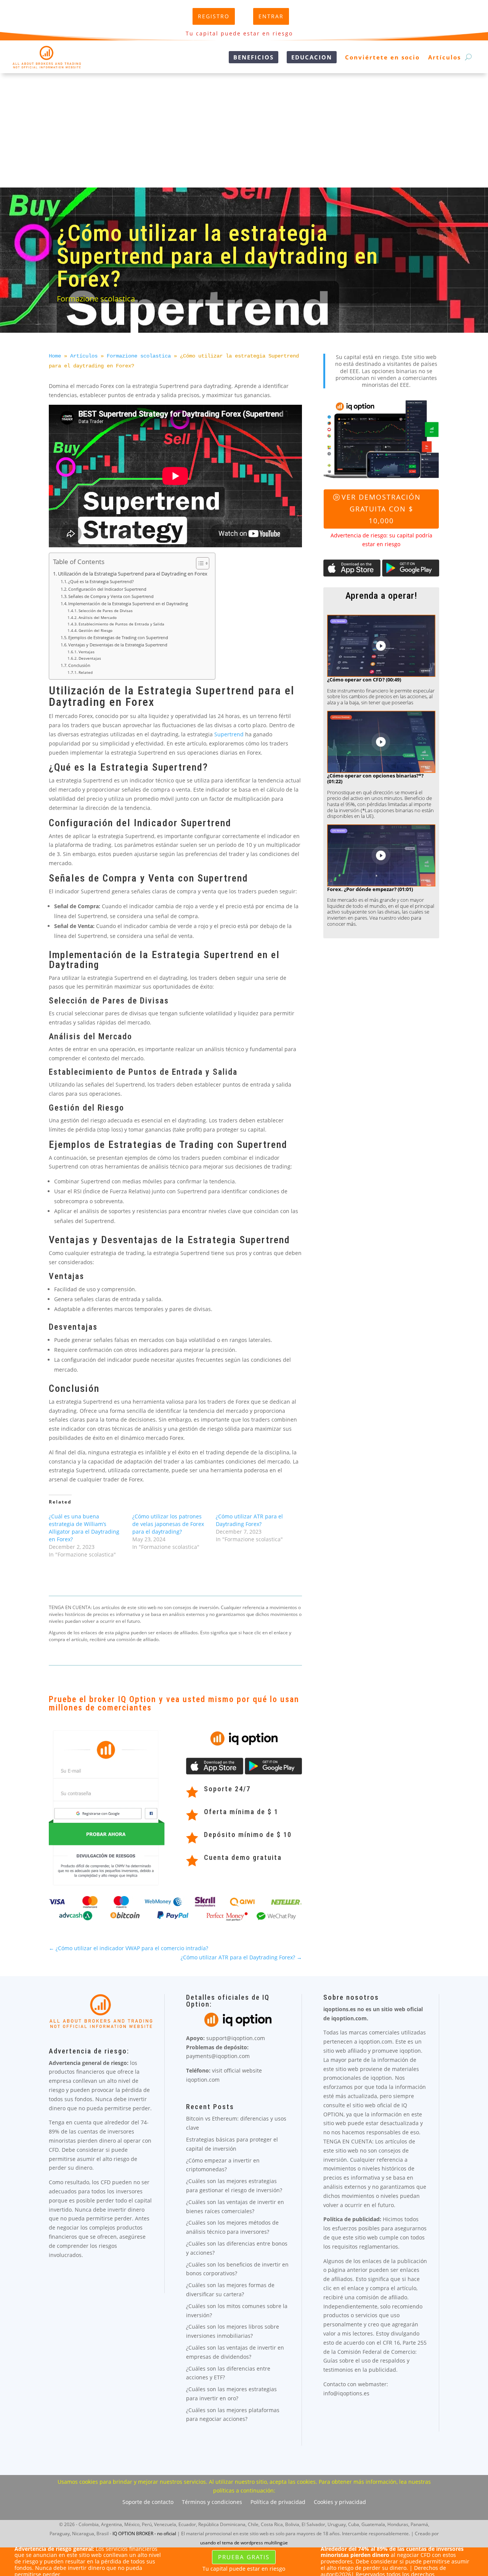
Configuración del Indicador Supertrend (107, 589)
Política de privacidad (278, 2502)
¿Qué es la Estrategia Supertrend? (101, 581)
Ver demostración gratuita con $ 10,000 (381, 509)
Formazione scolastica (96, 299)
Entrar (271, 16)
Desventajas (90, 658)
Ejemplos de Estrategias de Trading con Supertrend (118, 637)
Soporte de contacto (148, 2502)
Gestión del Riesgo (96, 630)
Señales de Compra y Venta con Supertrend (111, 596)
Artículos (445, 57)
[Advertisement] (244, 130)
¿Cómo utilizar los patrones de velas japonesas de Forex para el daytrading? (168, 1524)
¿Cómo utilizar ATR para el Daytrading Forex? (249, 1520)
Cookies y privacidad (340, 2502)
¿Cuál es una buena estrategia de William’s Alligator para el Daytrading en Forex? (84, 1528)
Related (86, 672)
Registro (214, 16)
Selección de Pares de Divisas (106, 611)
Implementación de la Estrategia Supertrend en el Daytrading (128, 604)
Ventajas (87, 652)
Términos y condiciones (212, 2502)
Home (55, 356)
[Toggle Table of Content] (199, 563)
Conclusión (79, 665)
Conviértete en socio (382, 57)
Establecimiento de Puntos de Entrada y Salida (121, 624)
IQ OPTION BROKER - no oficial (144, 2534)
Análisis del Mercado (98, 617)
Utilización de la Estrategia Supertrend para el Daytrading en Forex (133, 574)
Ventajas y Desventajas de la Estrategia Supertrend (118, 645)
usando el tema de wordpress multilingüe (244, 2543)
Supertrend (229, 734)
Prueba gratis (244, 2557)
